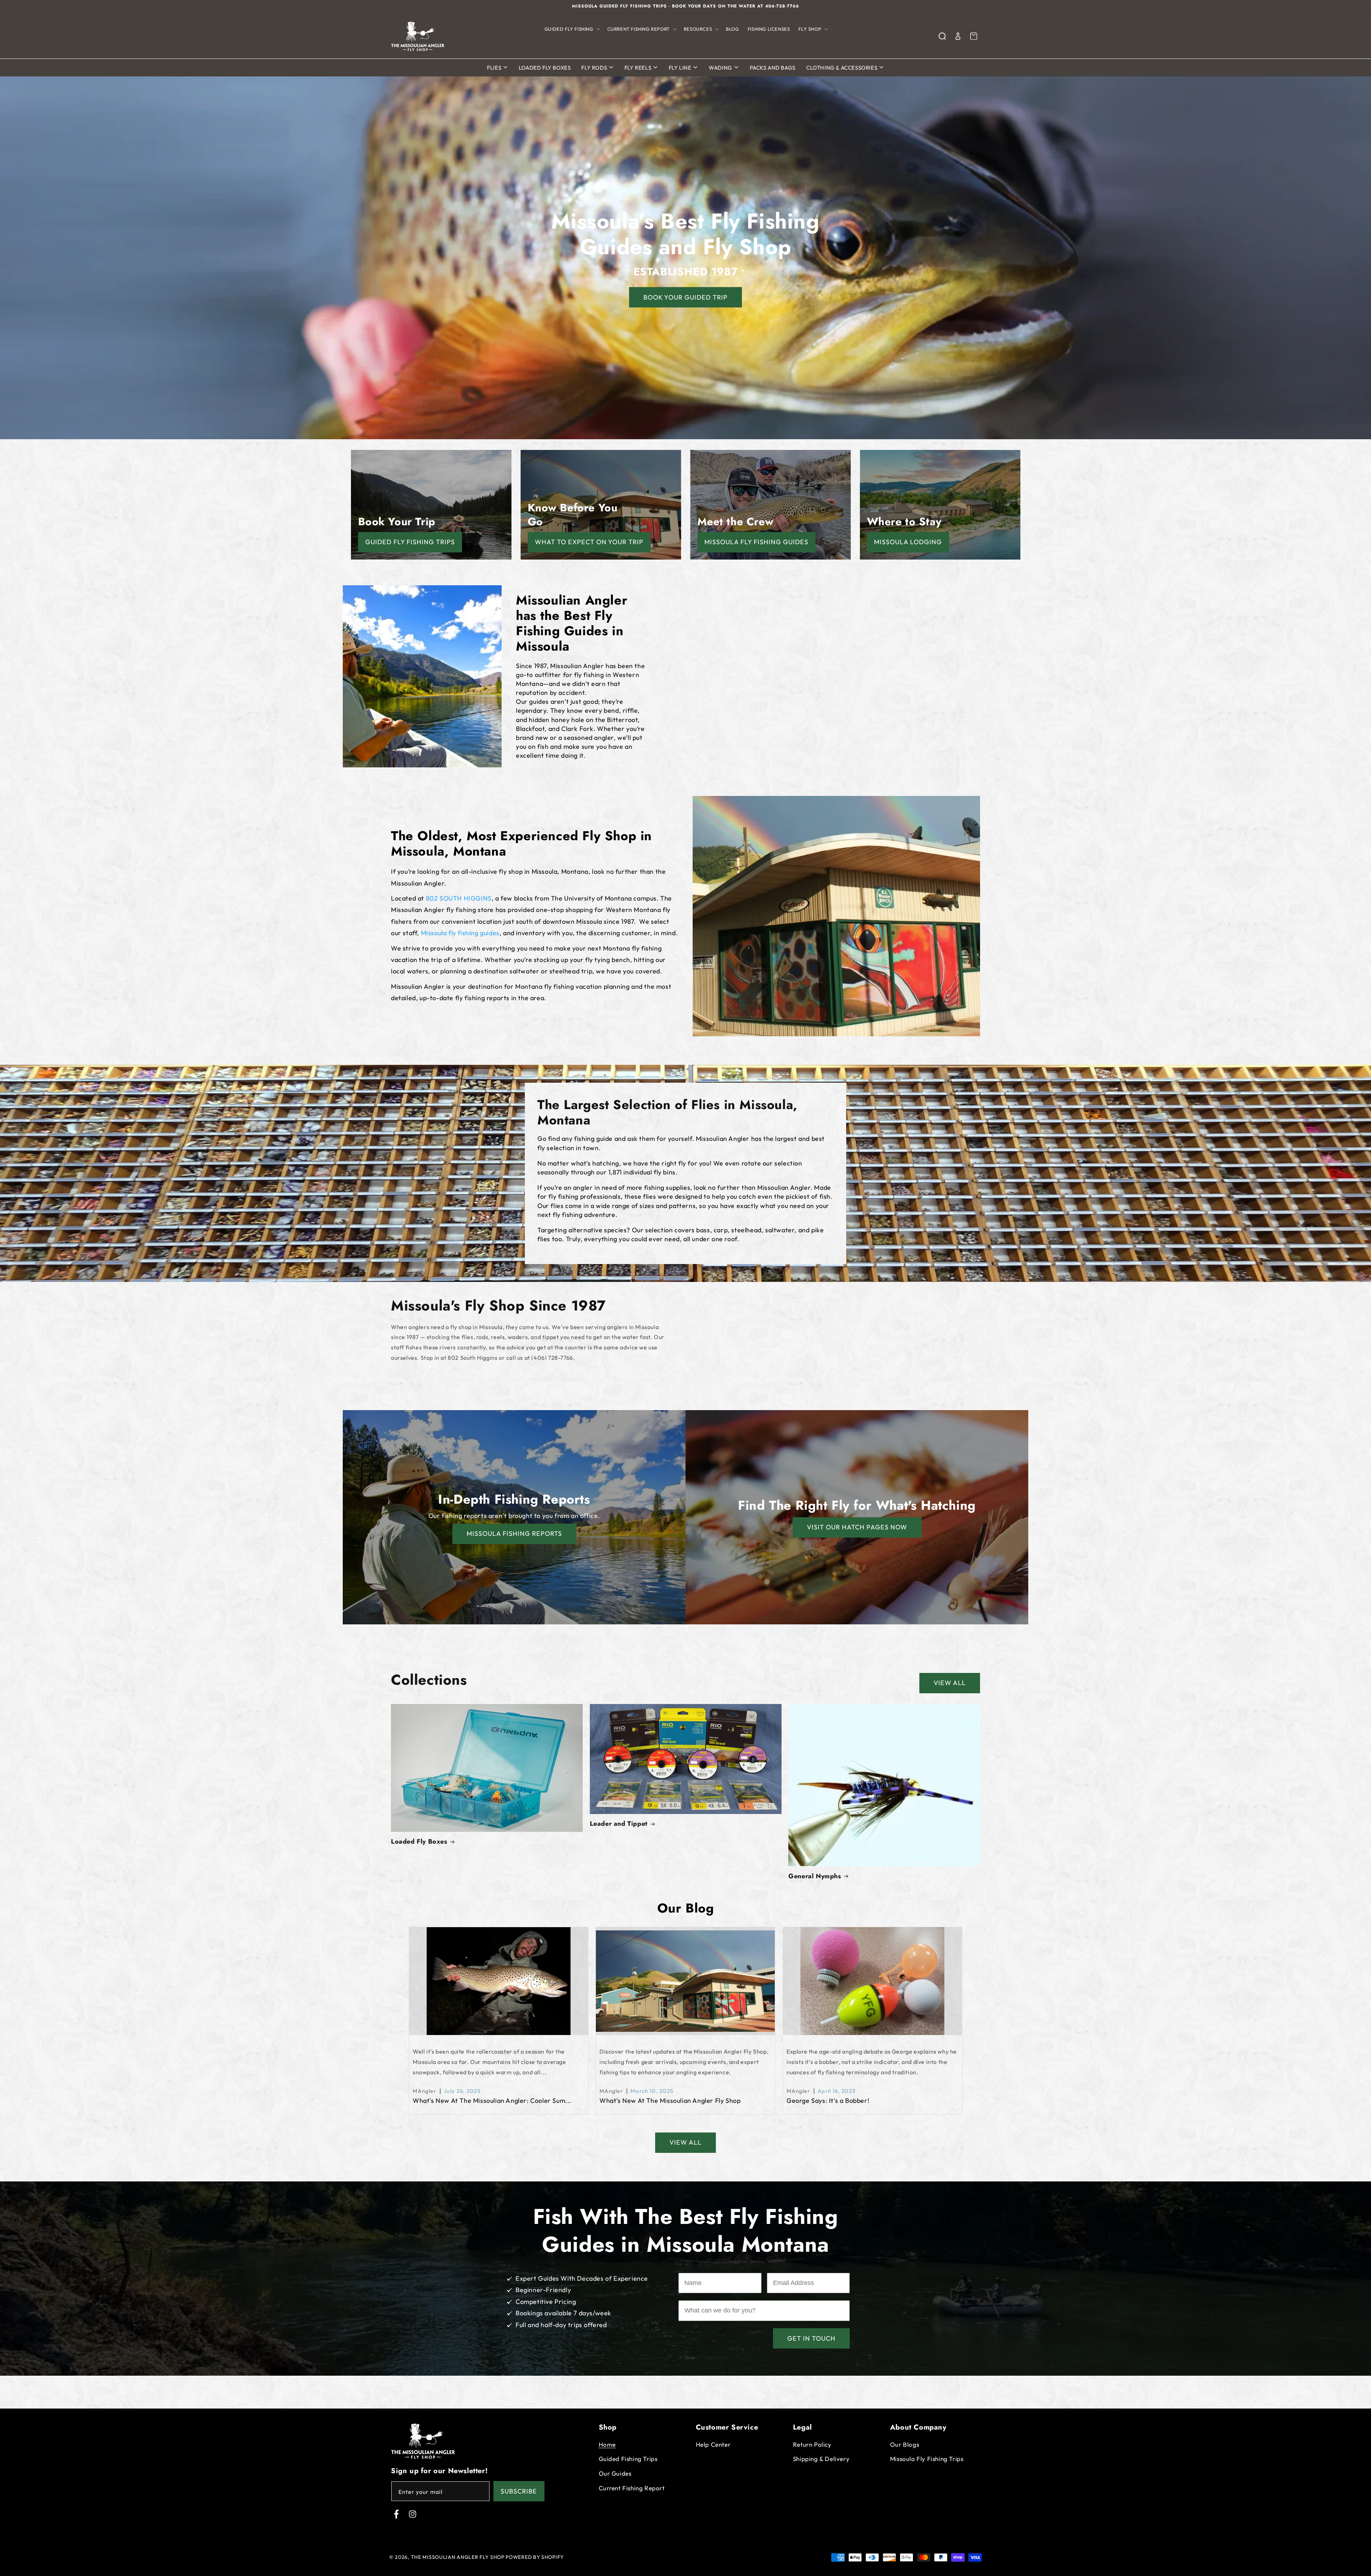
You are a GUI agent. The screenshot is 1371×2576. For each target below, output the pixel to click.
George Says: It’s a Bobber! (828, 2101)
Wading (721, 68)
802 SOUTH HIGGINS (459, 898)
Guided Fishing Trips (628, 2459)
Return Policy (812, 2444)
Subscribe (519, 2491)
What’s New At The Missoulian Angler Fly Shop (670, 2101)
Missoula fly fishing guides (460, 933)
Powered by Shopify (535, 2557)
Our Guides (615, 2473)
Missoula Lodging (908, 542)
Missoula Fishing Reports (514, 1533)
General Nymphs (815, 1876)
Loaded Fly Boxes (545, 68)
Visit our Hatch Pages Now (857, 1527)
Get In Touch (811, 2338)
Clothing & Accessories (842, 68)
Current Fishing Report (632, 2488)
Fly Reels (639, 68)
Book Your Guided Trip (685, 297)
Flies (495, 68)
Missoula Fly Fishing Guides (756, 542)
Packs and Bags (773, 68)
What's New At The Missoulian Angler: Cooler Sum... (492, 2101)
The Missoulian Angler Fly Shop (458, 2557)
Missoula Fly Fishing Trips (927, 2459)
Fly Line (681, 68)
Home (607, 2444)
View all (950, 1683)
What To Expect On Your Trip (589, 542)
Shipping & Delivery (821, 2459)
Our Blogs (905, 2444)
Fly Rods (595, 68)
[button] (572, 29)
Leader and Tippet (619, 1824)
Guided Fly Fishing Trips (410, 542)
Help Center (713, 2444)
